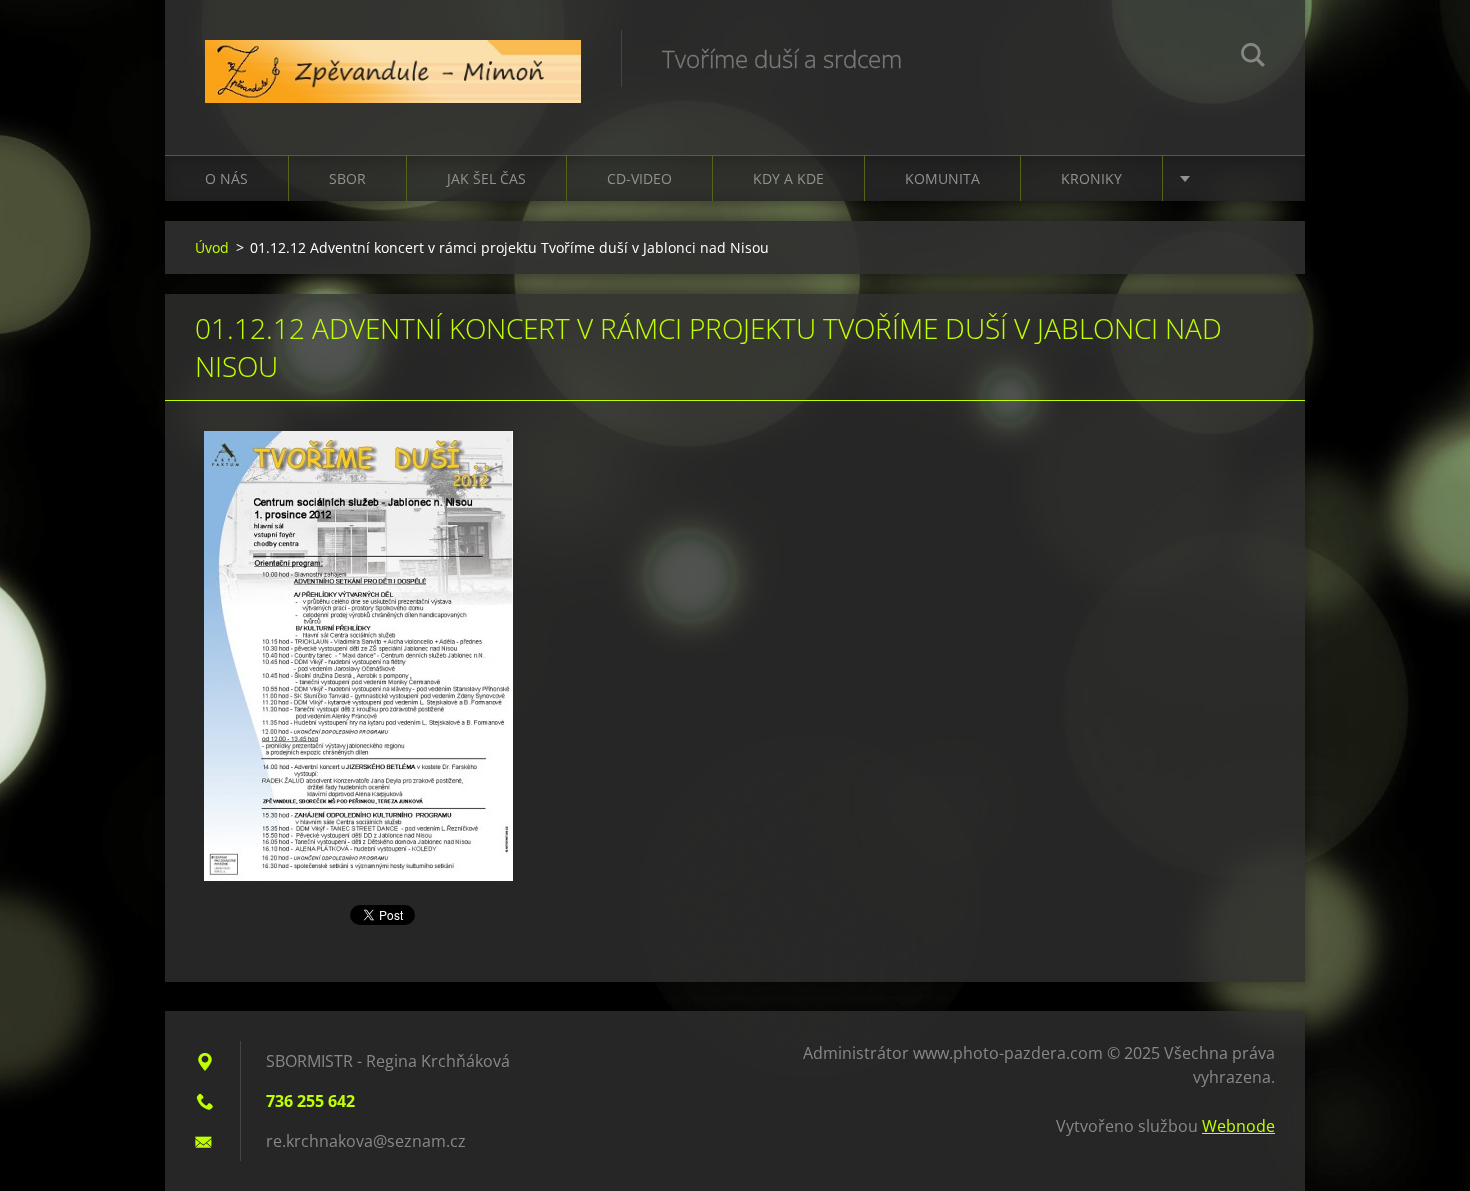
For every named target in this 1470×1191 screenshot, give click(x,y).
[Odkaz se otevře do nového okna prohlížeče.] (358, 656)
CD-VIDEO (639, 178)
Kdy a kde (788, 178)
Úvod (212, 247)
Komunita (942, 178)
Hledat (1253, 58)
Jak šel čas (486, 178)
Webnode (1238, 1126)
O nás (226, 178)
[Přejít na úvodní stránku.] (393, 57)
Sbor (347, 178)
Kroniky (1091, 178)
